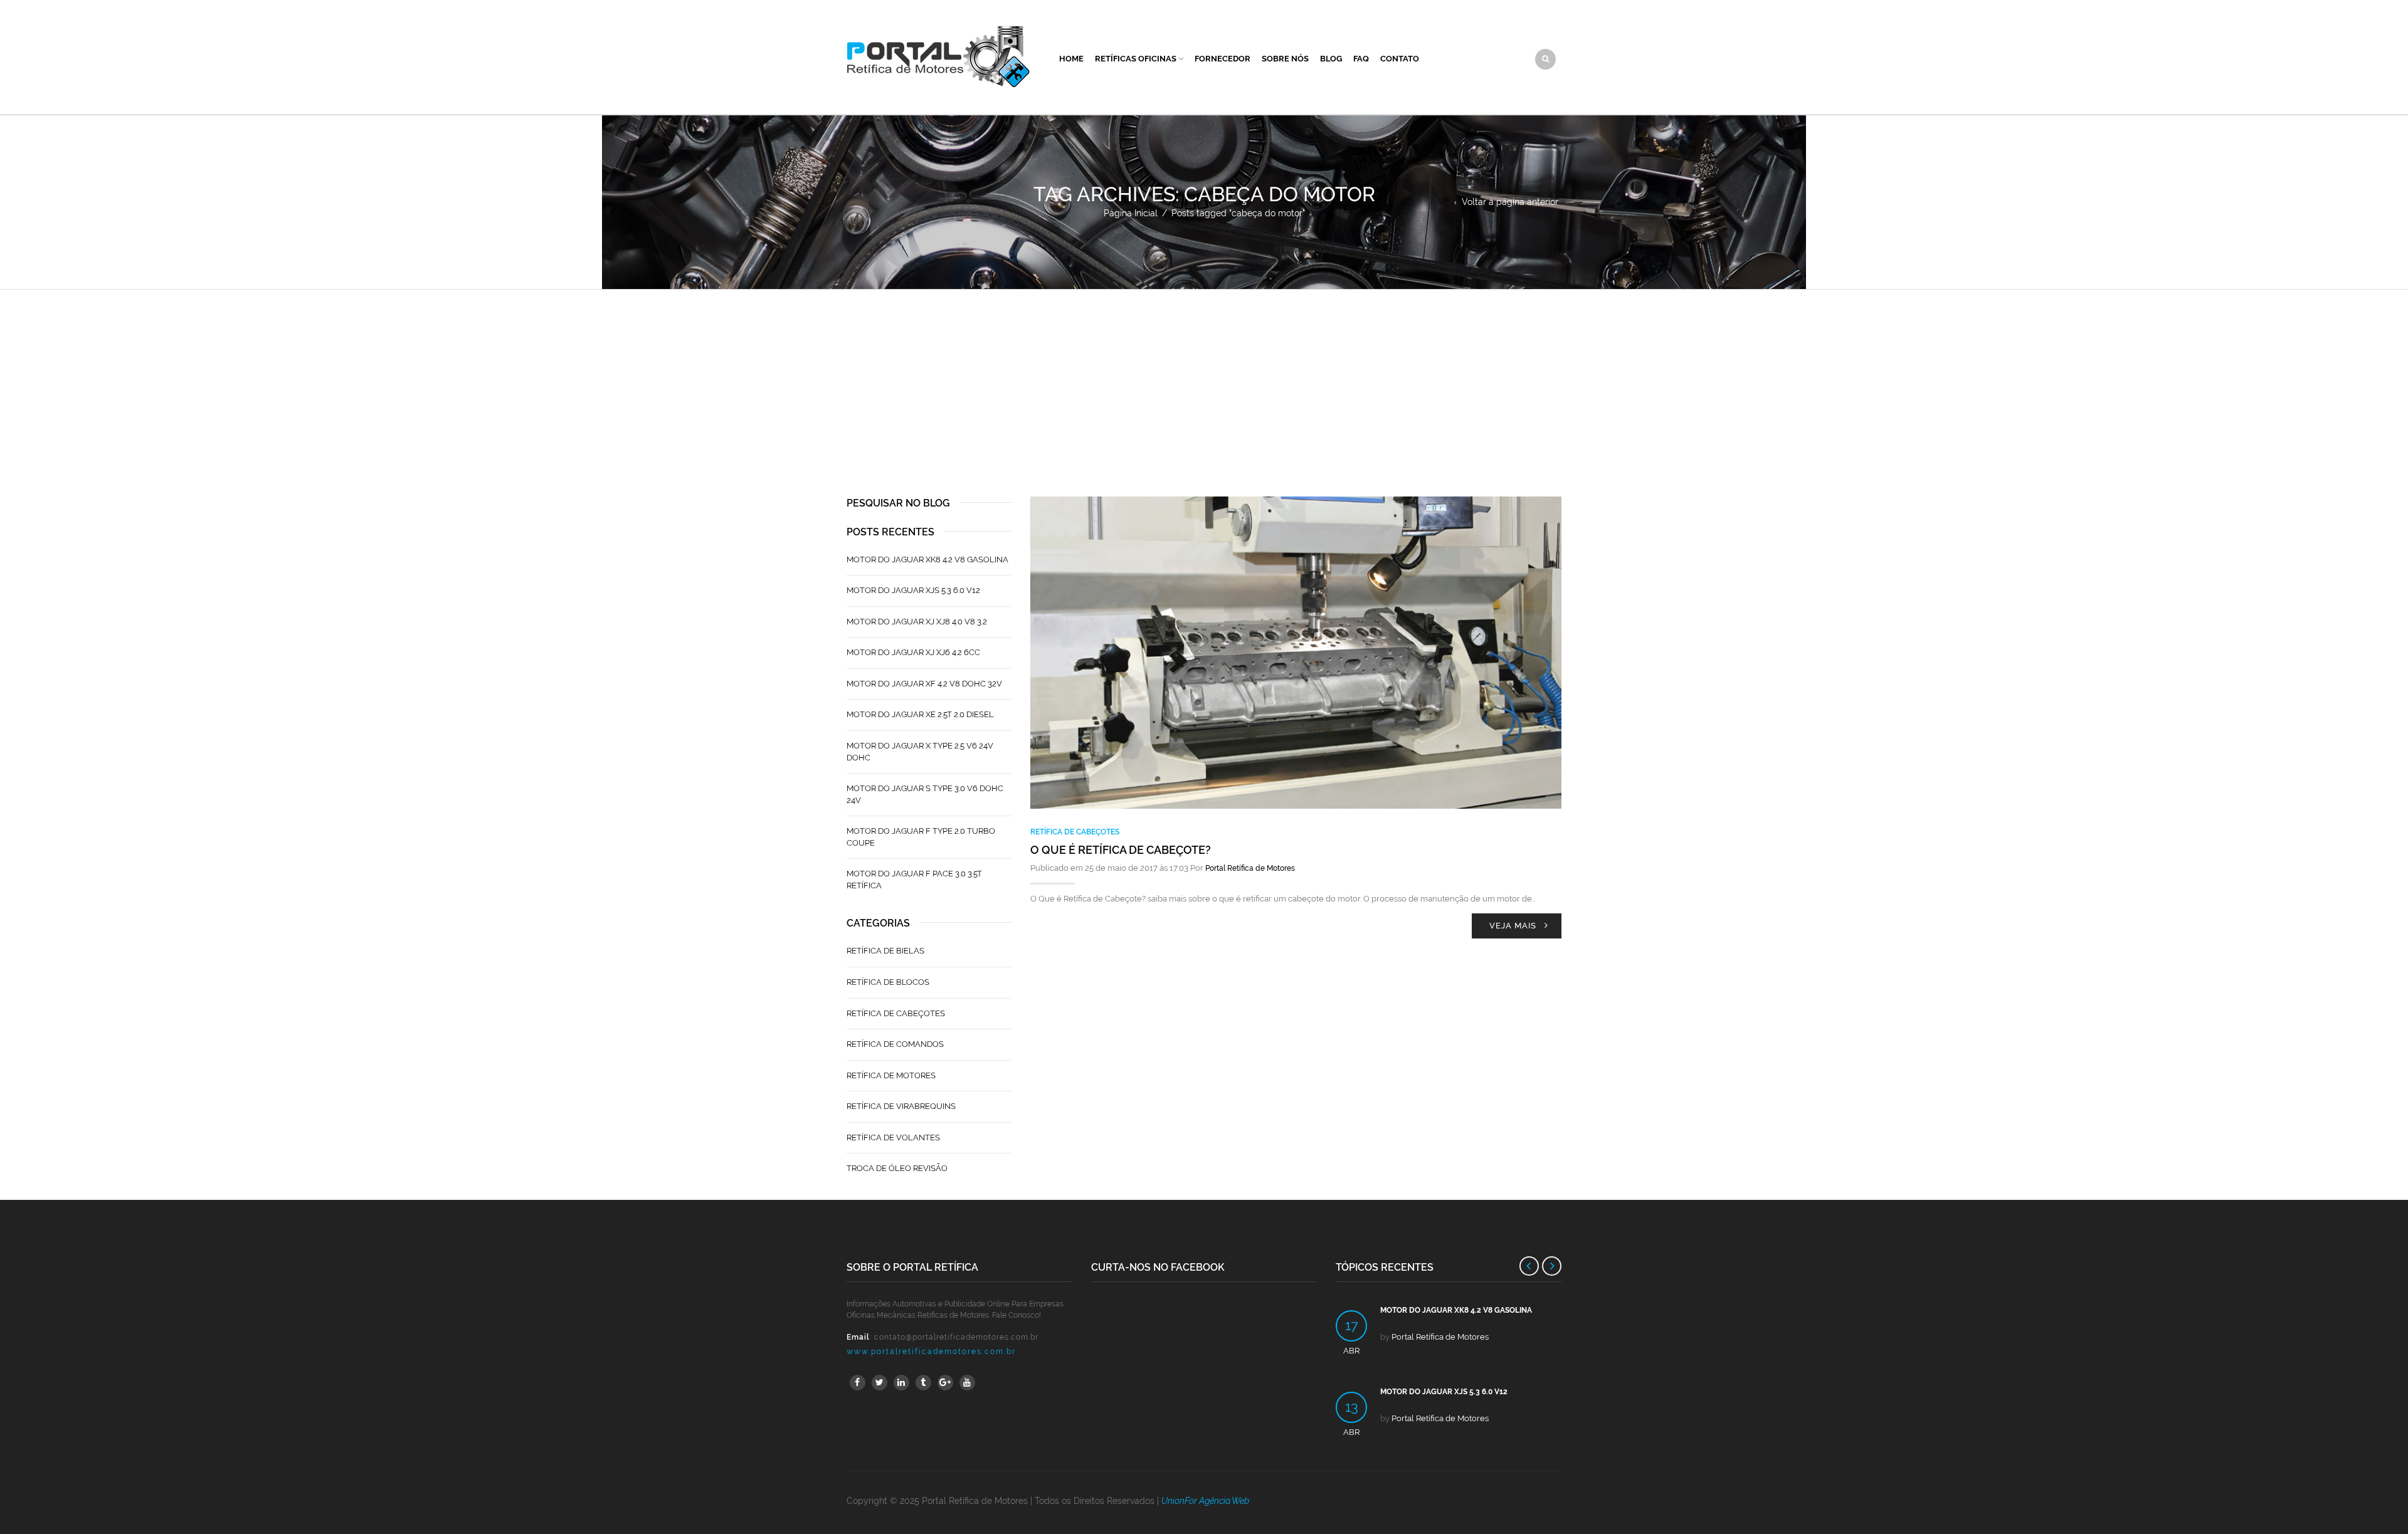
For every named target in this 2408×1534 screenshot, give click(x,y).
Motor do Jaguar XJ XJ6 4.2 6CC (913, 652)
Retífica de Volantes (893, 1137)
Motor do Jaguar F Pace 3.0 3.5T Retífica (914, 880)
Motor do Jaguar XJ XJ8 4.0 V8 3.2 (917, 622)
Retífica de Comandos (895, 1044)
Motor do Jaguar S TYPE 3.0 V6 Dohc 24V (925, 794)
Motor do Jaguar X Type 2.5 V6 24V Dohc (920, 752)
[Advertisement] (1204, 384)
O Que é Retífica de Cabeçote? (1121, 850)
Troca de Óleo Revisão (897, 1168)
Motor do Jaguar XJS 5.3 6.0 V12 (913, 590)
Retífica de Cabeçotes (1075, 832)
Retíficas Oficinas (1136, 59)
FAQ (1361, 59)
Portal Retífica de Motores (1250, 868)
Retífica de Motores (891, 1075)
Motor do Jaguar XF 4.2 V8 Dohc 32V (924, 684)
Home (1071, 59)
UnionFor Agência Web (1205, 1501)
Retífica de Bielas (885, 951)
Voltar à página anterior (1510, 202)
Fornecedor (1222, 59)
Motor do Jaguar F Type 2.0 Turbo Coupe (921, 837)
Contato (1400, 59)
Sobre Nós (1285, 59)
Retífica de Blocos (888, 982)
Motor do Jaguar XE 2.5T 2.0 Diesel (920, 714)
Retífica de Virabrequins (901, 1106)
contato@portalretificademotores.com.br (956, 1337)
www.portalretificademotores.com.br (931, 1352)
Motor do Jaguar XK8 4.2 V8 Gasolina (927, 559)
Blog (1331, 59)
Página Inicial (1131, 213)
